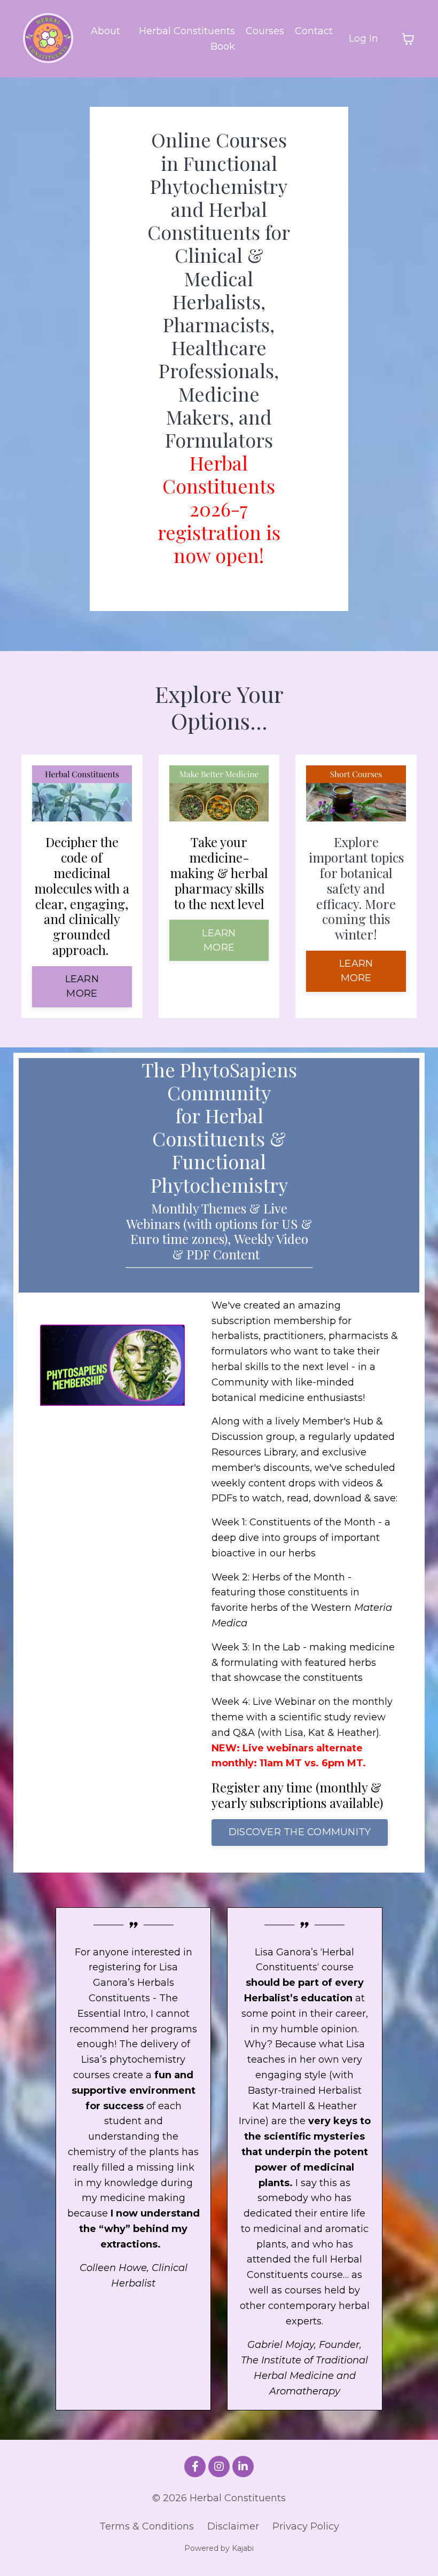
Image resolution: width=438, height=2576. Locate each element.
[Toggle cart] (408, 39)
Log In (363, 38)
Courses (265, 31)
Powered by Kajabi (219, 2548)
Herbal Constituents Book (187, 39)
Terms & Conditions (147, 2526)
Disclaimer (233, 2526)
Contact (314, 31)
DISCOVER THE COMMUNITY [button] (300, 1832)
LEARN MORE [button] (82, 986)
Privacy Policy (306, 2526)
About (105, 31)
